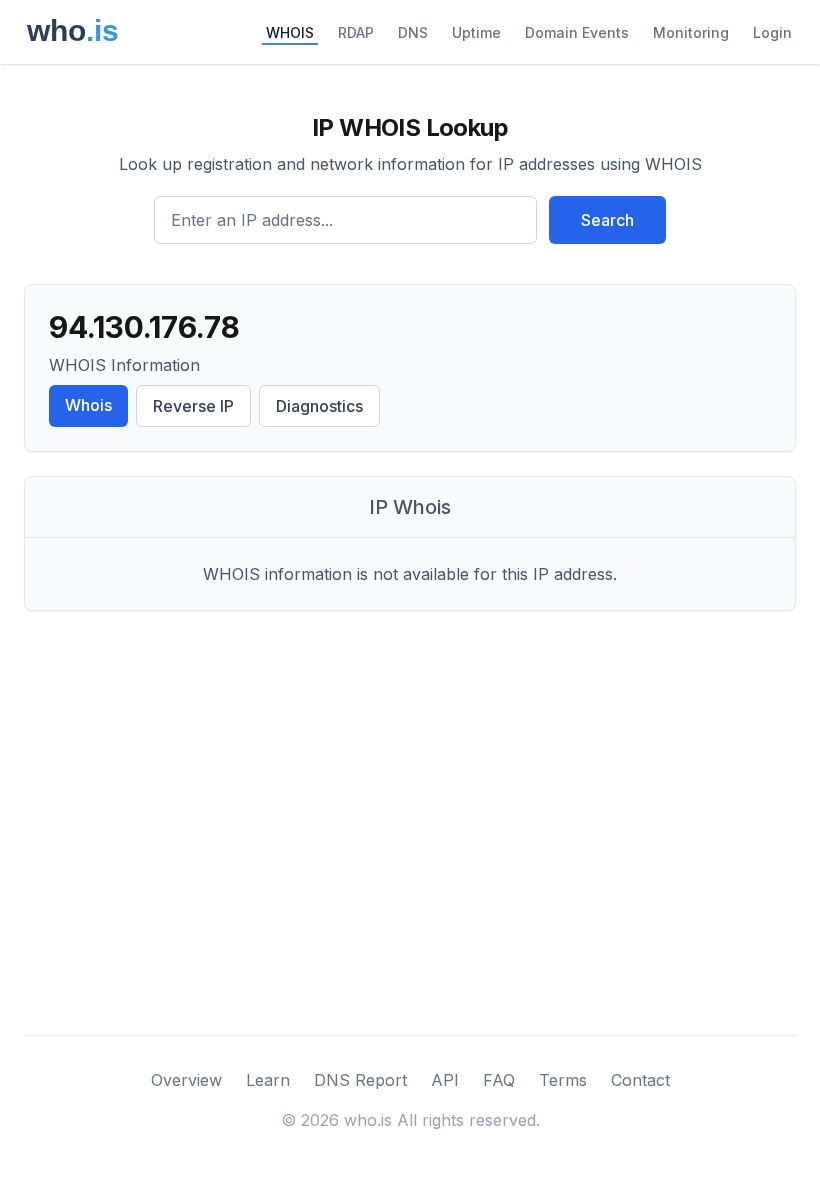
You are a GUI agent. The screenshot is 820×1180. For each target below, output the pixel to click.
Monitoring (691, 32)
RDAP (356, 32)
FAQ (499, 1080)
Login (772, 32)
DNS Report (360, 1080)
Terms (563, 1080)
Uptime (476, 32)
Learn (268, 1080)
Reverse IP (193, 406)
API (445, 1080)
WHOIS (290, 32)
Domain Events (577, 32)
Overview (186, 1080)
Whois (88, 405)
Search (607, 220)
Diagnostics (319, 406)
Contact (640, 1080)
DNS (413, 32)
